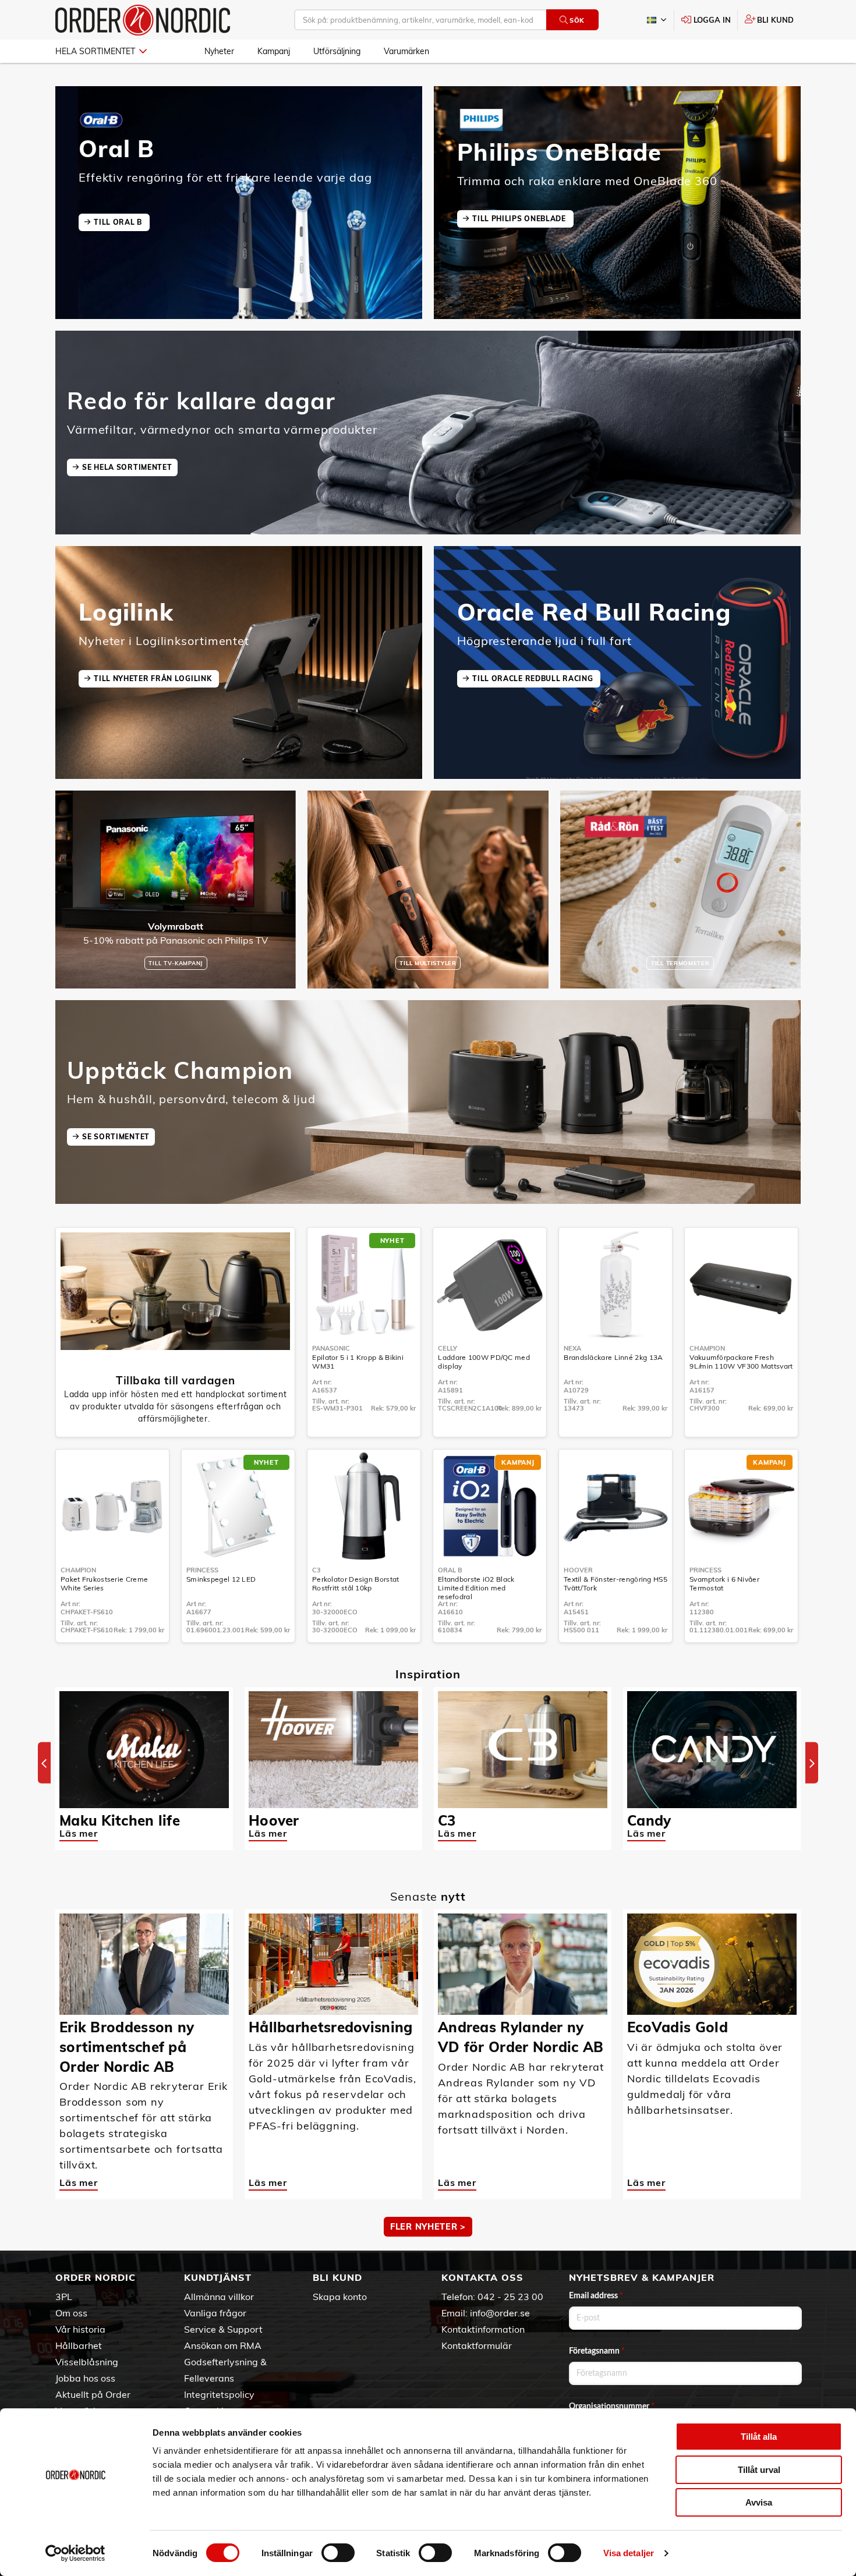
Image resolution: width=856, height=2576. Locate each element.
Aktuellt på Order (93, 2394)
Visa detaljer (629, 2553)
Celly (448, 1348)
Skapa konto (340, 2297)
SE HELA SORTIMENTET (127, 467)
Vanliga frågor (215, 2313)
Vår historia (80, 2329)
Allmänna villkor (219, 2297)
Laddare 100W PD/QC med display (484, 1362)
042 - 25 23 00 (510, 2297)
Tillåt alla (759, 2437)
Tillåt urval (759, 2470)
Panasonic (331, 1348)
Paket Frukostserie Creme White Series (104, 1583)
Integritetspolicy (219, 2394)
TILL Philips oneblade (520, 219)
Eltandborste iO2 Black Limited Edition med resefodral (476, 1588)
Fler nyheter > (428, 2227)
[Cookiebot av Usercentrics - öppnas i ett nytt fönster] (75, 2553)
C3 (316, 1570)
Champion (707, 1348)
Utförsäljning (337, 51)
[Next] (812, 1763)
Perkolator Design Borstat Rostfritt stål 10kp (356, 1583)
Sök (577, 20)
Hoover (578, 1570)
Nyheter (219, 51)
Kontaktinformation (483, 2329)
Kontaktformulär (477, 2345)
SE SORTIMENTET (116, 1137)
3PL (64, 2297)
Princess (202, 1570)
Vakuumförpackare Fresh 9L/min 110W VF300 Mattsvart (741, 1362)
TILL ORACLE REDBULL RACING (534, 678)
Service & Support (223, 2329)
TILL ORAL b (119, 222)
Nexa (572, 1348)
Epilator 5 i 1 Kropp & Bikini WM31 (358, 1362)
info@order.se (500, 2313)
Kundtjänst (218, 2277)
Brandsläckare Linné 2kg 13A (613, 1357)
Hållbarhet (79, 2345)
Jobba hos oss (85, 2378)
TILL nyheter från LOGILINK (154, 678)
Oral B (450, 1570)
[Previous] (44, 1763)
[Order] (143, 20)
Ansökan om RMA (223, 2345)
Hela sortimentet (95, 51)
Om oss (71, 2313)
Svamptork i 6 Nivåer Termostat (724, 1583)
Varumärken (406, 51)
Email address (596, 2296)
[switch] (338, 2553)
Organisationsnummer (612, 2407)
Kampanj (274, 51)
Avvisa (759, 2502)
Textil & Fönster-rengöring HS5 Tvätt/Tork (616, 1583)
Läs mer (79, 1833)
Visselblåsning (87, 2362)
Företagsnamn (597, 2351)
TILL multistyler (428, 963)
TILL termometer (680, 963)
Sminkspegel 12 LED (221, 1579)
